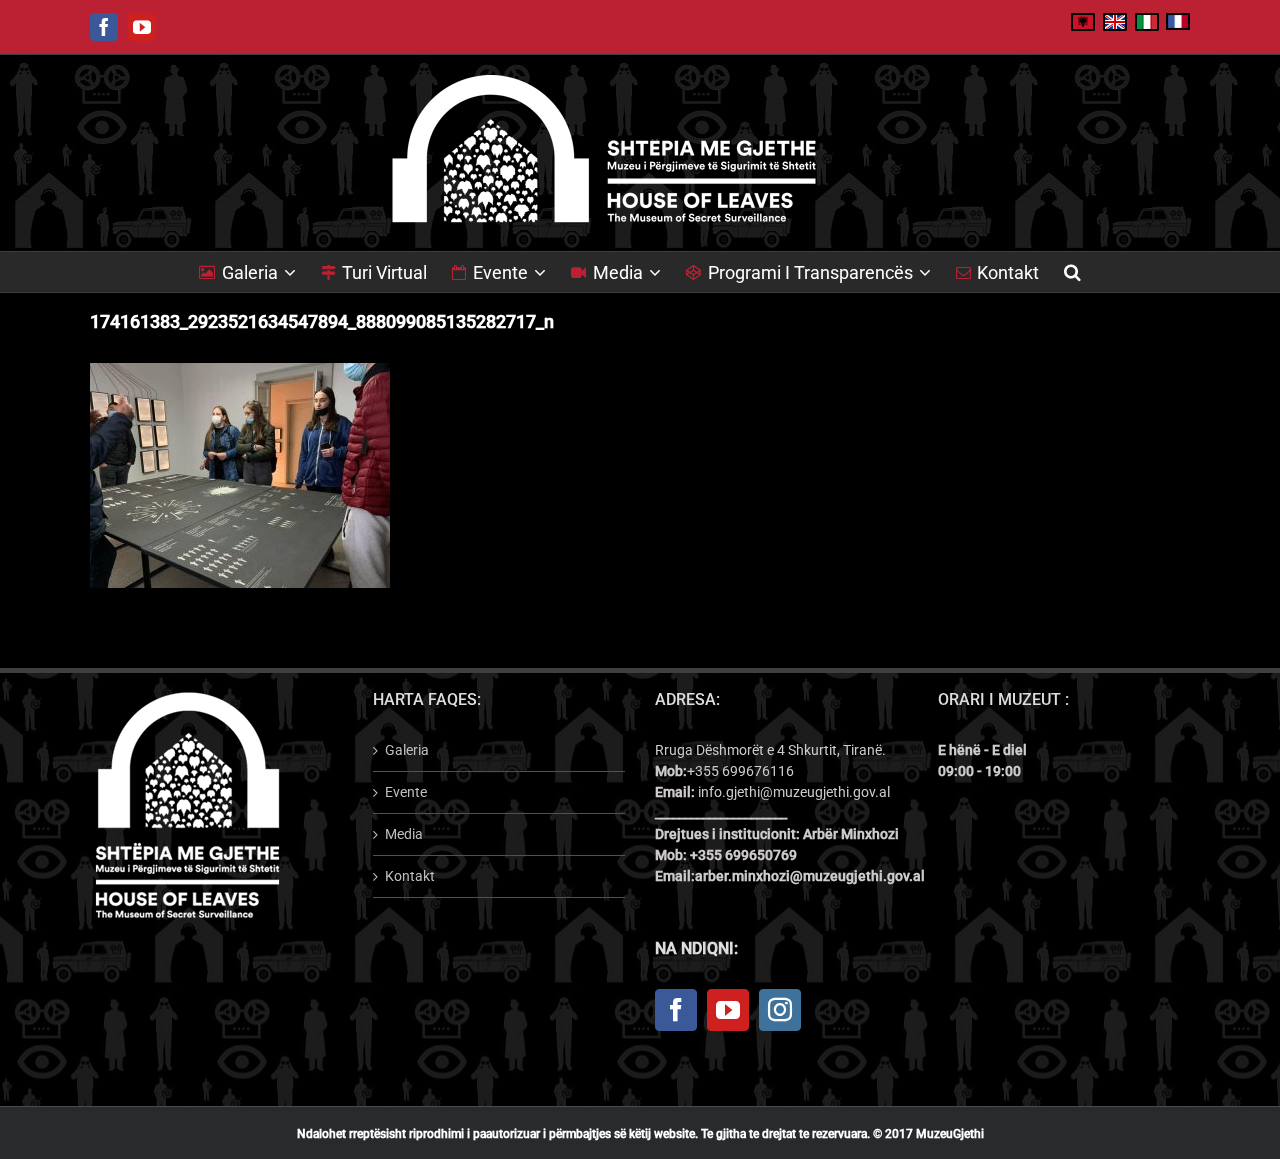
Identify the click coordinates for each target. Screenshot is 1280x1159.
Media (404, 834)
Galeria (407, 750)
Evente (406, 792)
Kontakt (410, 876)
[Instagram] (780, 1010)
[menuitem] (260, 272)
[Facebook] (676, 1010)
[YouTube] (728, 1010)
